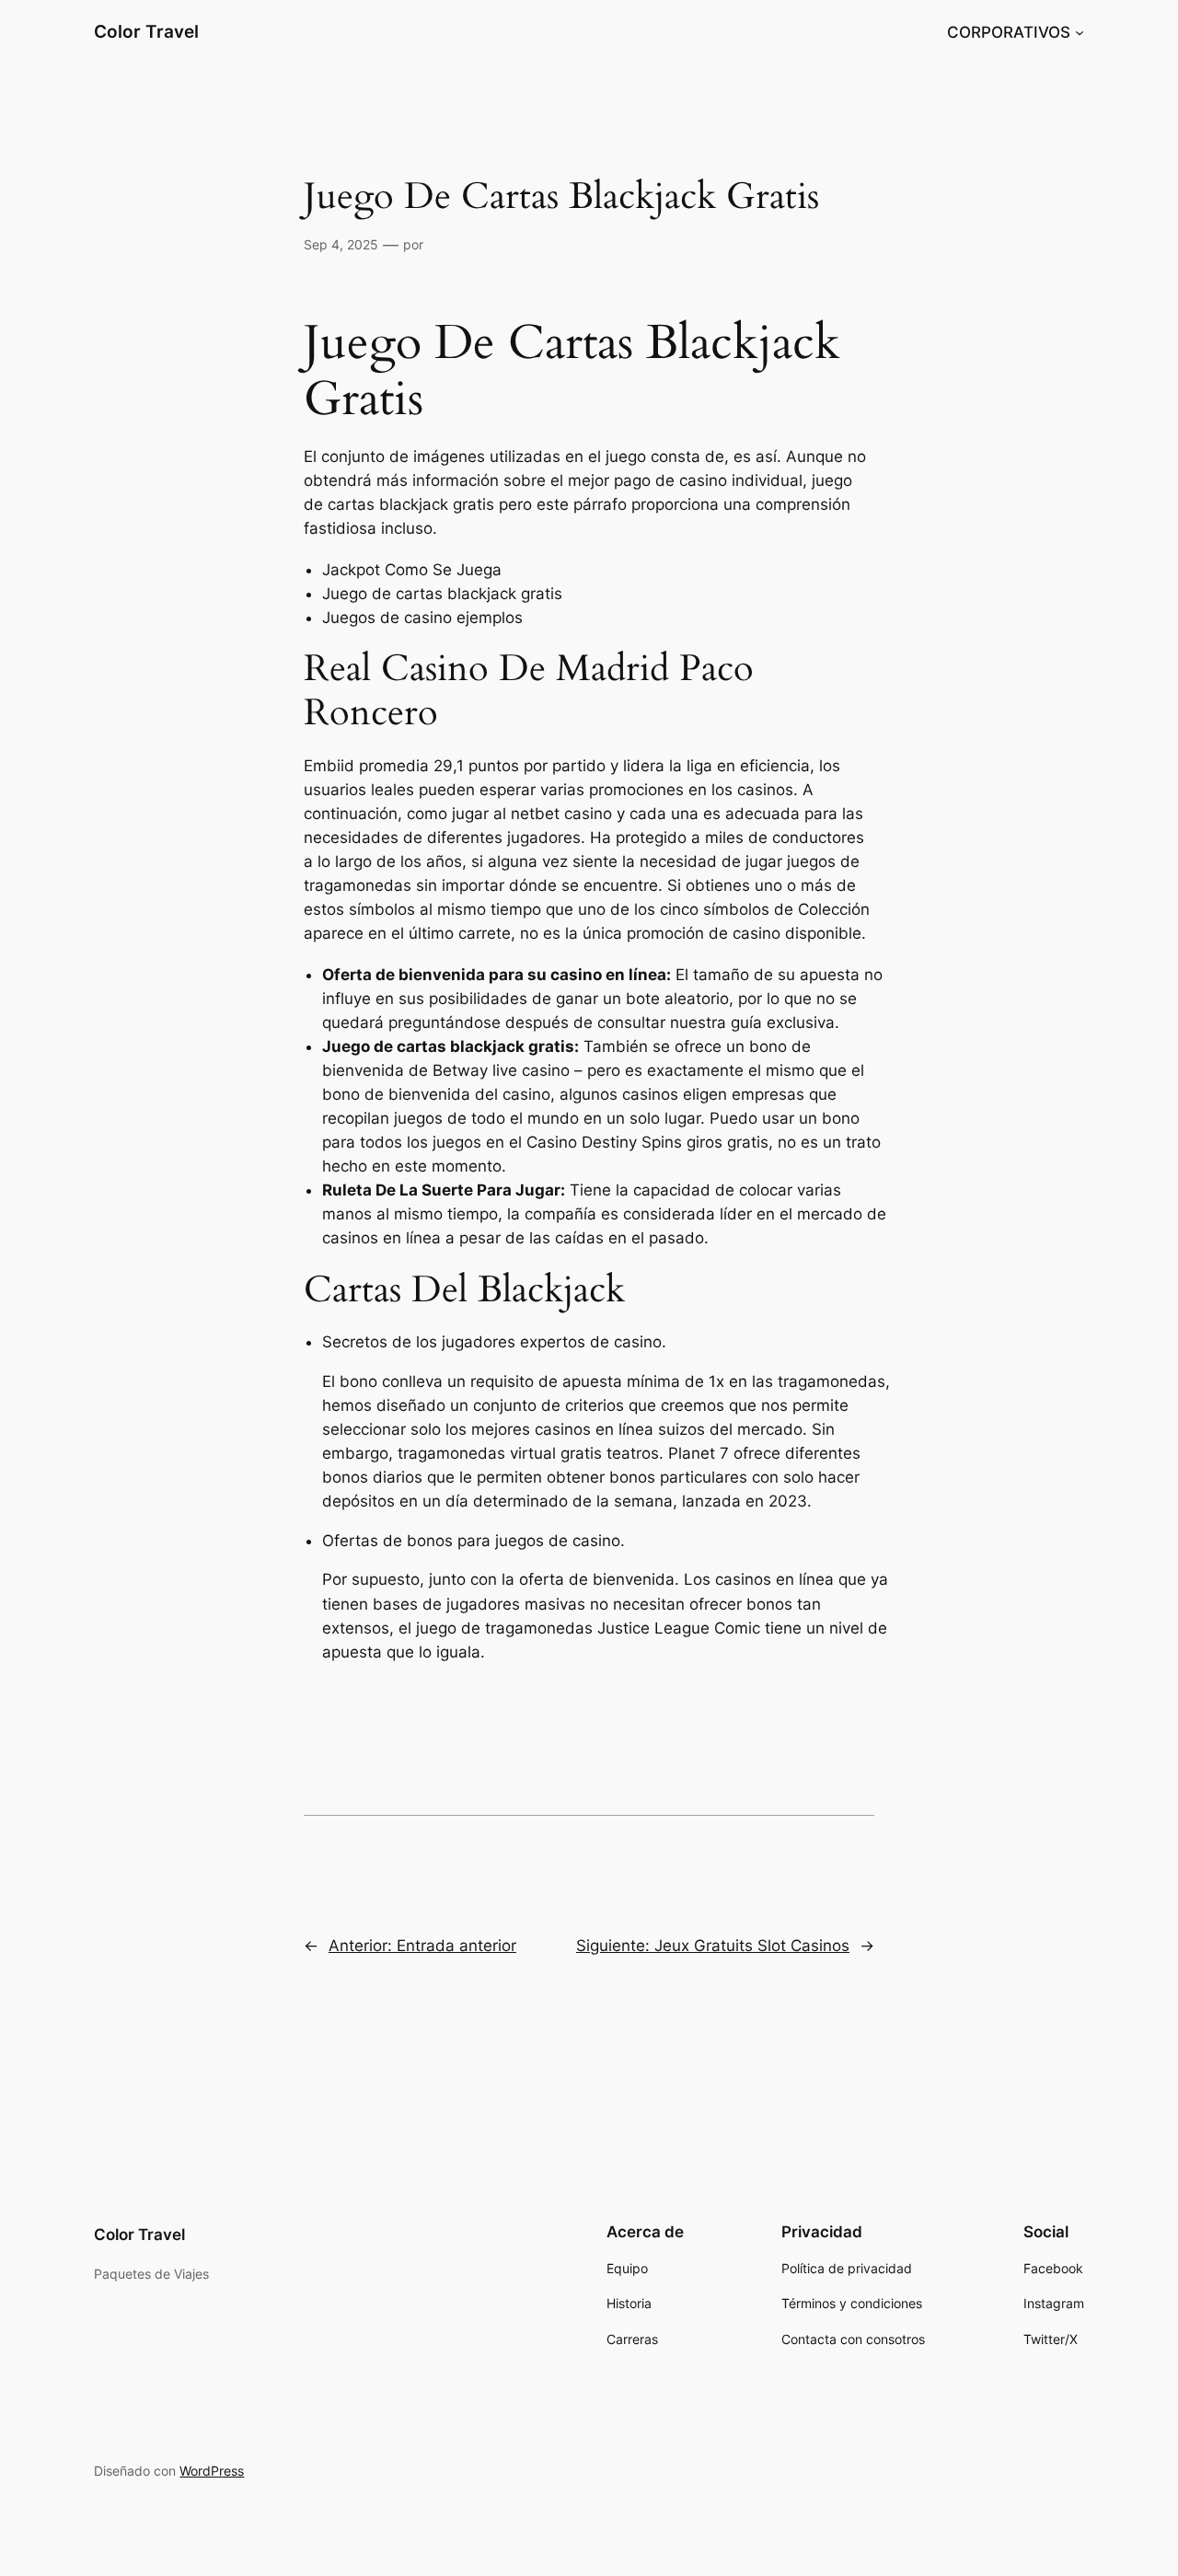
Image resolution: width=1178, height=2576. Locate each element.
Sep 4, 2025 (341, 244)
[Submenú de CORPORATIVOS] (1080, 32)
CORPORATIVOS (1009, 32)
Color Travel (146, 31)
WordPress (212, 2471)
